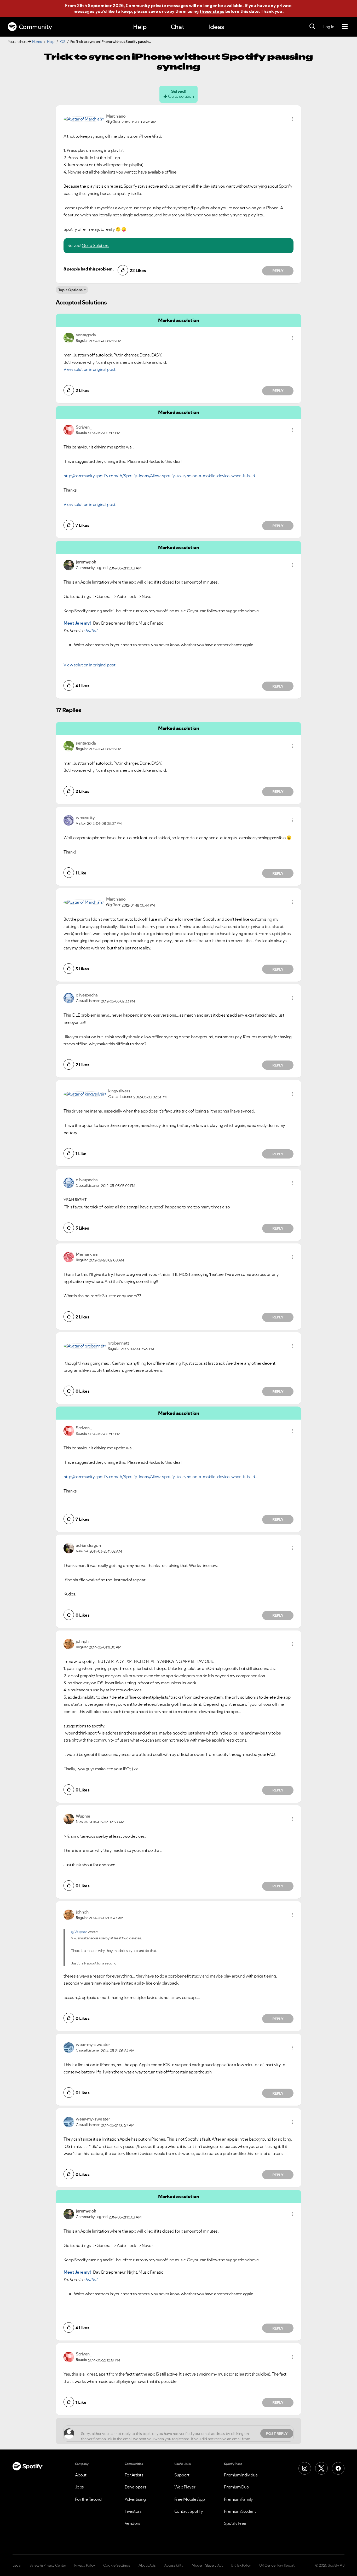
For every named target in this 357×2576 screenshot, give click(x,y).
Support (182, 2475)
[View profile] (84, 119)
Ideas (216, 27)
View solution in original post (89, 369)
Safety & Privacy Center (48, 2565)
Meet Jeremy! (77, 623)
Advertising (135, 2499)
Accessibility (174, 2565)
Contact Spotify (189, 2511)
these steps (212, 11)
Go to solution (181, 96)
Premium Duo (237, 2487)
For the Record (88, 2499)
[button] (292, 119)
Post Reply (277, 2434)
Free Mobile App (190, 2499)
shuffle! (90, 630)
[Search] (312, 27)
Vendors (133, 2523)
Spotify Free (235, 2523)
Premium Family (238, 2499)
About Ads (147, 2565)
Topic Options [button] (70, 290)
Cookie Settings (117, 2565)
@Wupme (79, 1932)
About (81, 2475)
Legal (17, 2565)
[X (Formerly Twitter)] (321, 2468)
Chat (177, 27)
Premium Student (240, 2511)
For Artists (134, 2475)
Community (35, 27)
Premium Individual (241, 2475)
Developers (136, 2487)
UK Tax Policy (241, 2565)
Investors (133, 2511)
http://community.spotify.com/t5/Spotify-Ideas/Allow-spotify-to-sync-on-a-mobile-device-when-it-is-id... (161, 476)
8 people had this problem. (88, 269)
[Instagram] (305, 2468)
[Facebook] (338, 2468)
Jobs (79, 2487)
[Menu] (345, 27)
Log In (329, 27)
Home (37, 42)
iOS (62, 42)
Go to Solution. (95, 245)
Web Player (185, 2487)
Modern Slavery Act (207, 2565)
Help (140, 27)
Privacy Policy (85, 2565)
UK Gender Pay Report (277, 2565)
